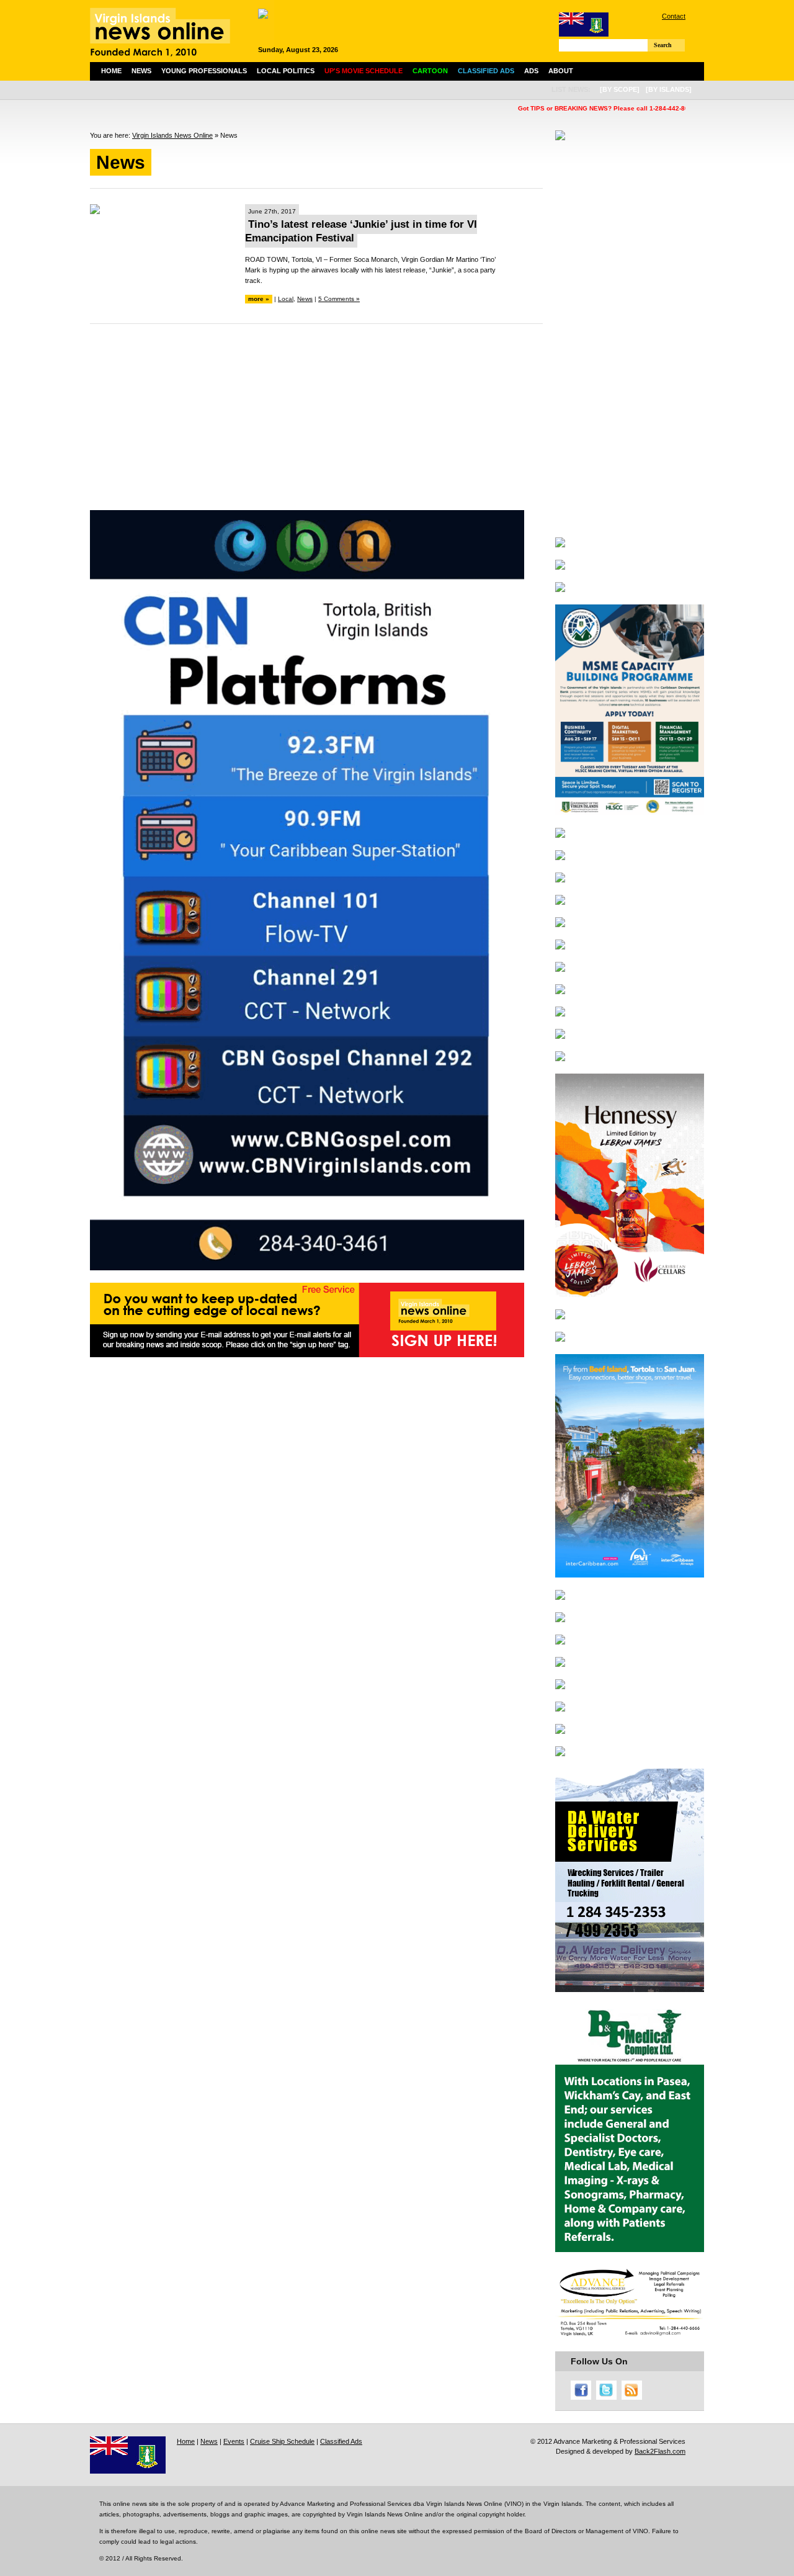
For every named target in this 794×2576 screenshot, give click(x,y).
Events (234, 2441)
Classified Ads (341, 2441)
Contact (674, 16)
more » (259, 299)
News (141, 71)
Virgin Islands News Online (172, 135)
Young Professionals (204, 71)
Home (111, 71)
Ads (531, 71)
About (561, 71)
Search (663, 45)
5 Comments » (339, 299)
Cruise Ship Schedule (282, 2441)
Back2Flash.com (660, 2451)
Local (286, 299)
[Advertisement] (316, 423)
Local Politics (286, 71)
